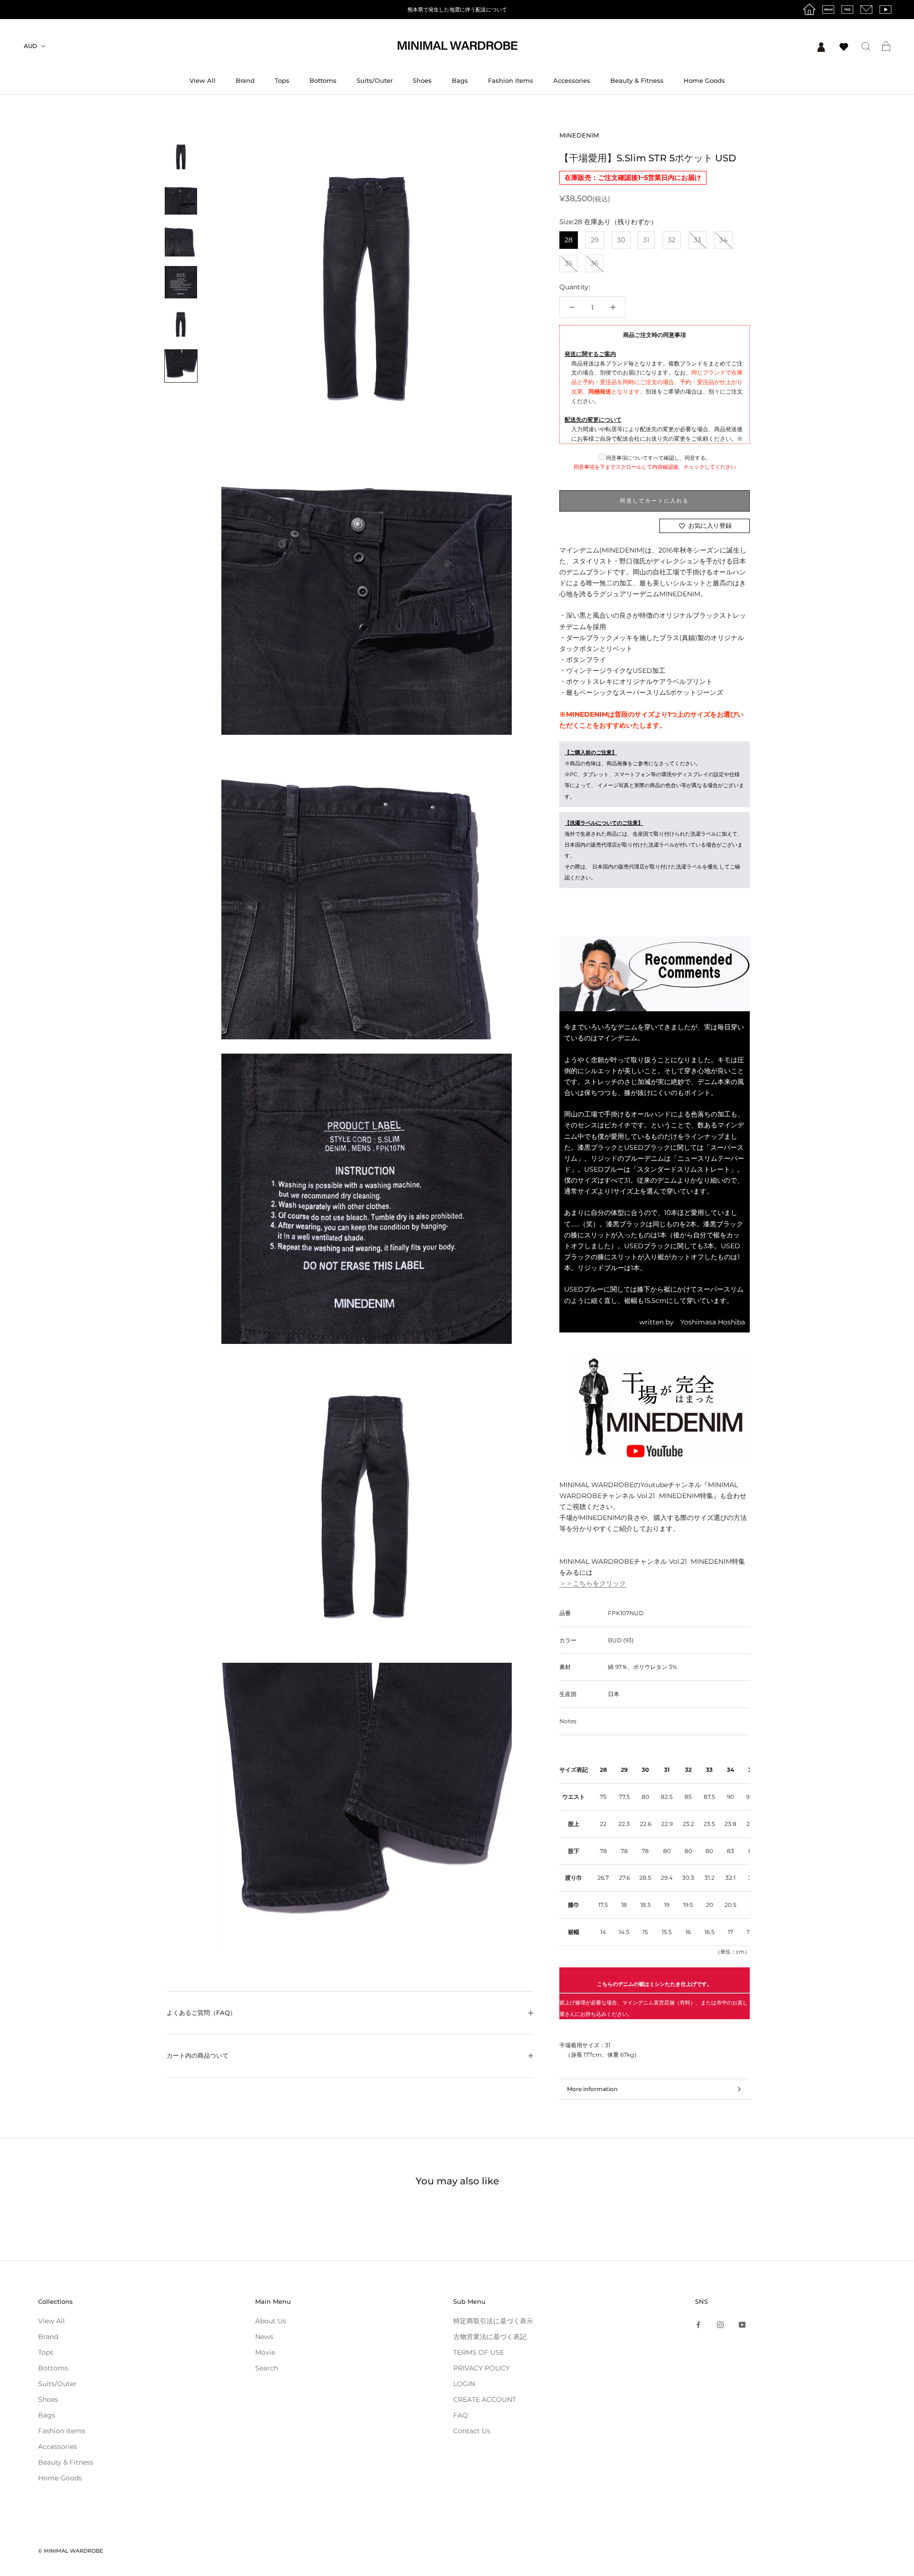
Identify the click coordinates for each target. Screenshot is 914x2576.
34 (723, 240)
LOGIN (464, 2384)
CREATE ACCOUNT (485, 2399)
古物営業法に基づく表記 (490, 2337)
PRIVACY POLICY (482, 2368)
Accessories (572, 80)
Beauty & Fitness (637, 80)
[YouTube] (742, 2324)
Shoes (422, 80)
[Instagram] (720, 2324)
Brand (245, 80)
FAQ (461, 2415)
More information (592, 2089)
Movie (265, 2352)
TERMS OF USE (479, 2352)
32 (672, 240)
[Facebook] (698, 2324)
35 (568, 263)
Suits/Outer (375, 80)
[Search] (866, 46)
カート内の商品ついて (198, 2055)
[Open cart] (886, 46)
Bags (460, 80)
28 (569, 240)
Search (267, 2368)
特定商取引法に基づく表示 (493, 2321)
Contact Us (472, 2431)
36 (594, 263)
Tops (282, 80)
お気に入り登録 (710, 525)
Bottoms (323, 80)
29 (595, 240)
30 (621, 240)
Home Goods (704, 80)
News (264, 2337)
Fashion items (511, 80)
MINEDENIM (579, 135)
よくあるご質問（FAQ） (201, 2013)
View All (203, 80)
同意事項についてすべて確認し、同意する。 (658, 458)
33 (697, 240)
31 (646, 240)
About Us (271, 2321)
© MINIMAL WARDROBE (70, 2551)
